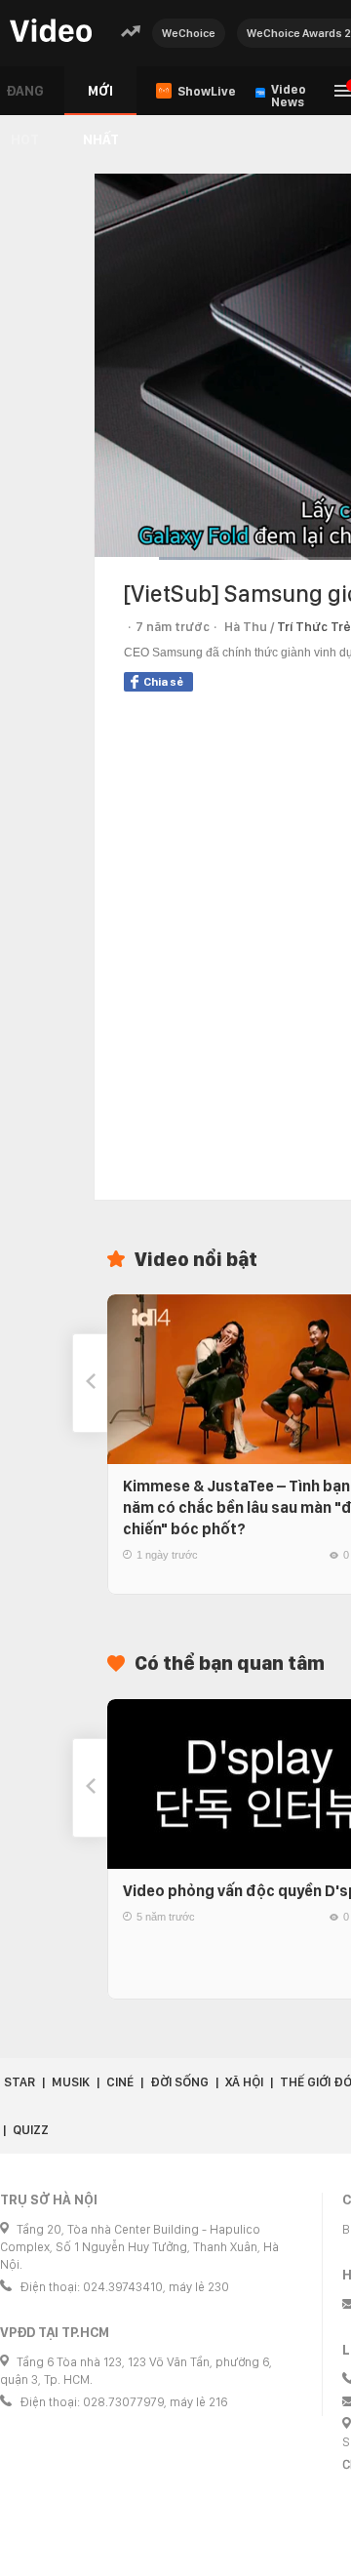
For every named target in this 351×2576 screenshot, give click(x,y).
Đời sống (179, 2082)
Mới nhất (101, 99)
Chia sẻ (163, 682)
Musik (71, 2082)
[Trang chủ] (51, 32)
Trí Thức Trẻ (314, 627)
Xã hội (244, 2082)
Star (19, 2082)
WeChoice (189, 33)
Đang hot (25, 99)
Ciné (120, 2082)
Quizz (31, 2130)
